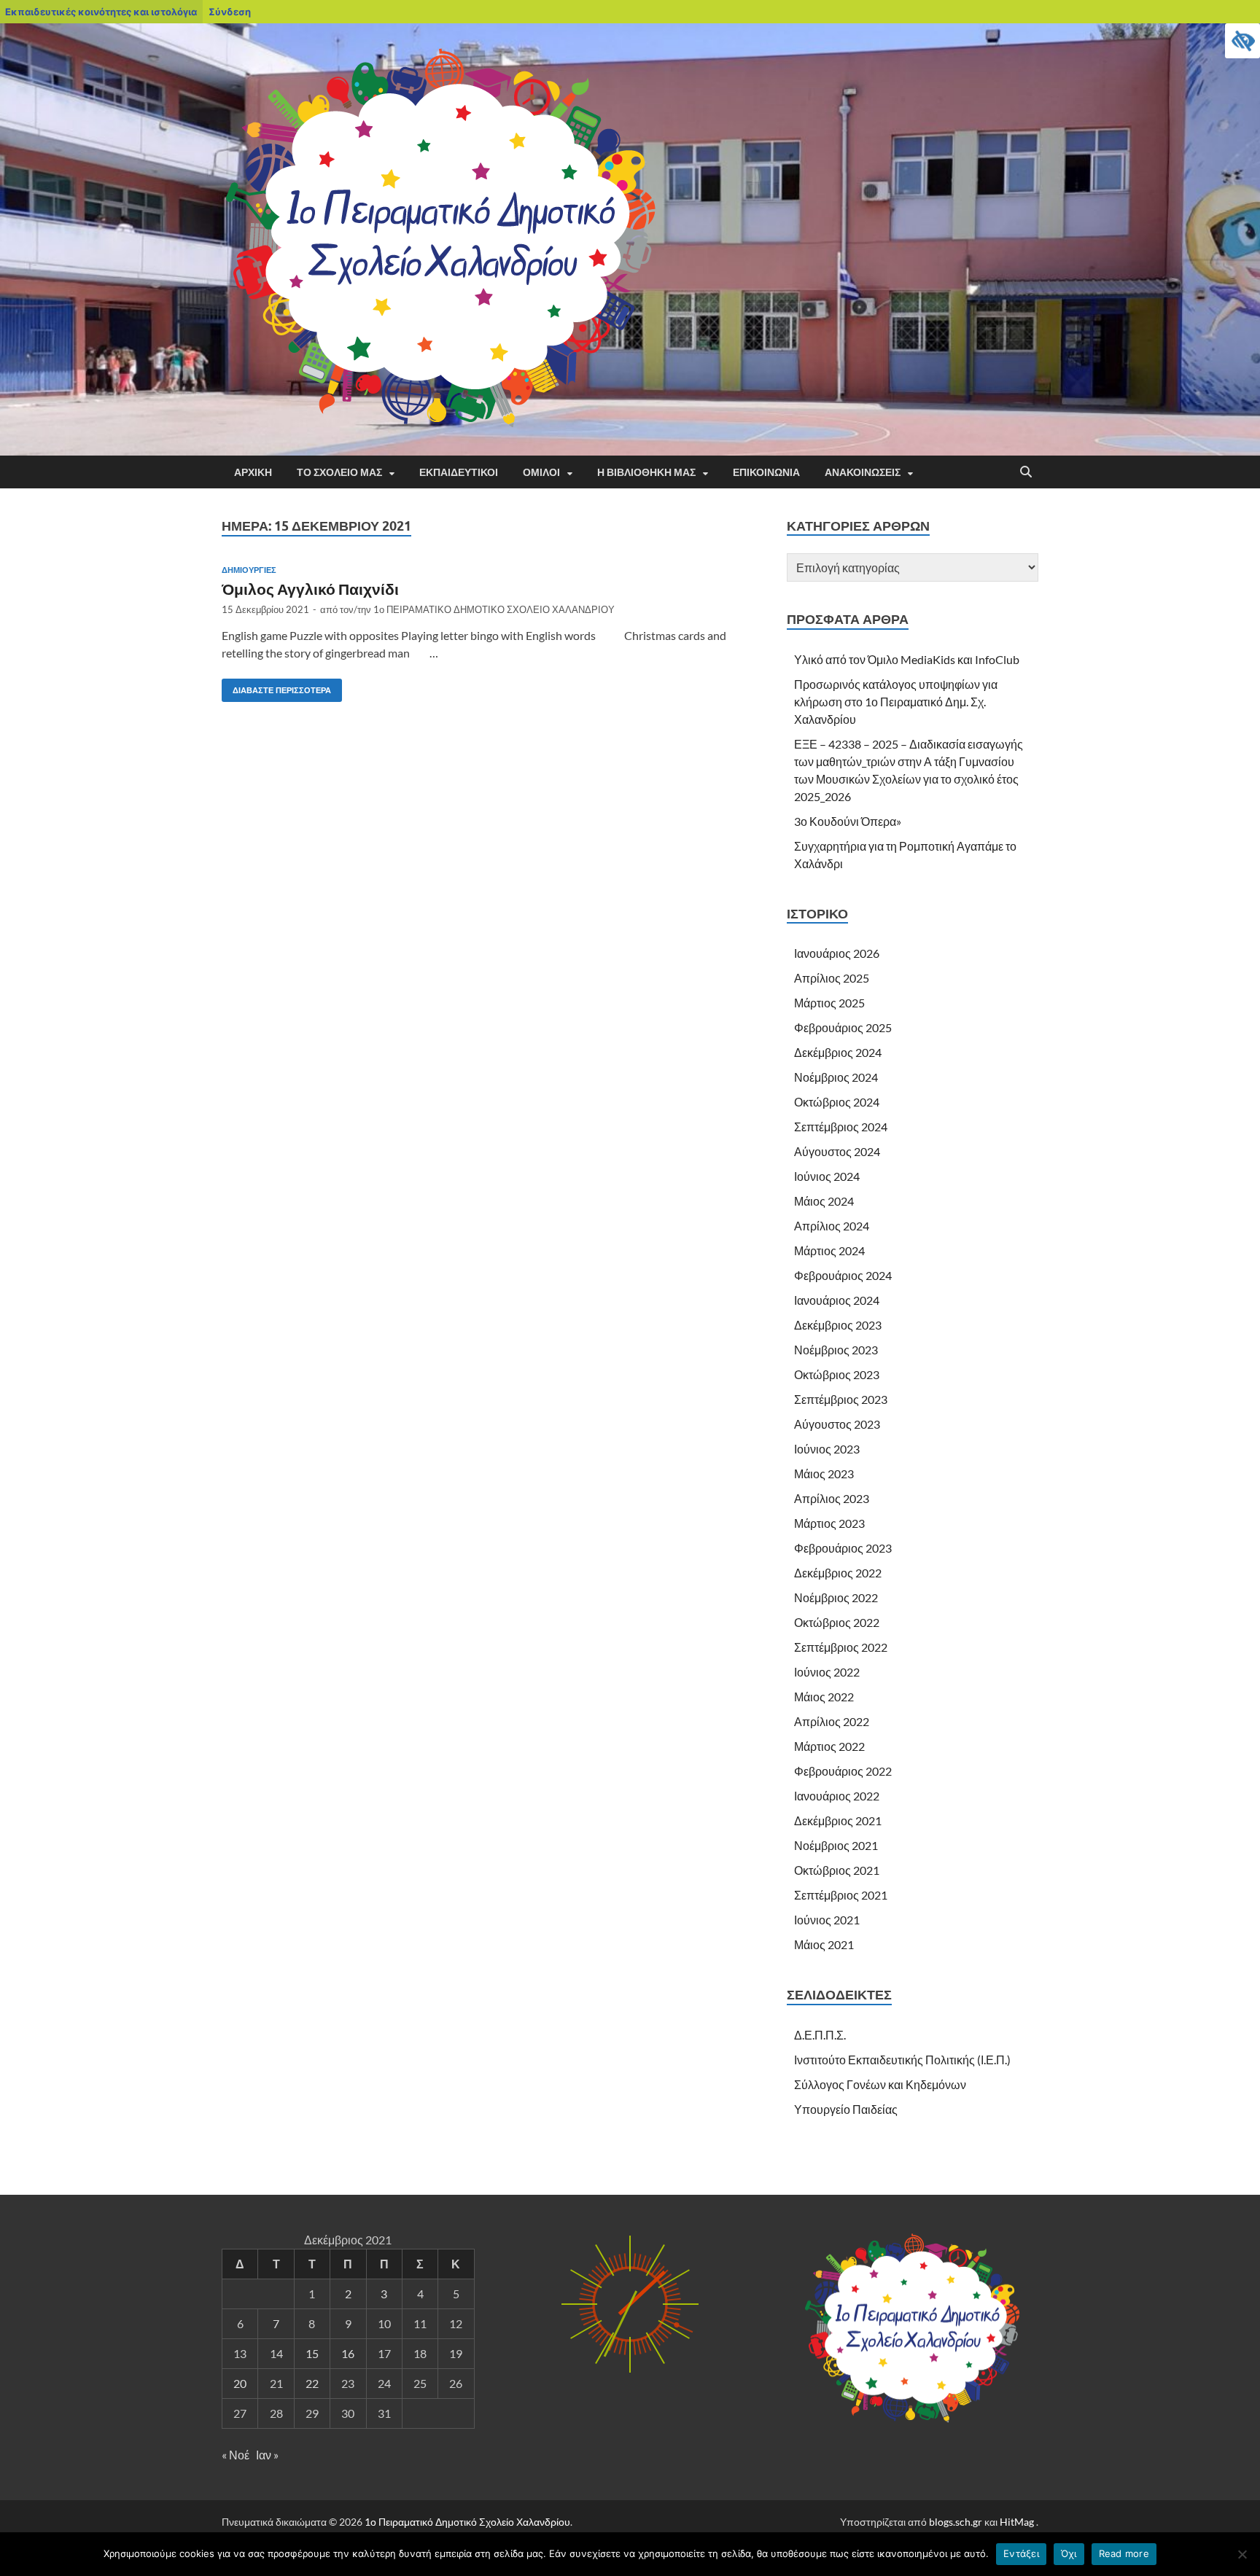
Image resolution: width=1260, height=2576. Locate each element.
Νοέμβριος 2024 (836, 1077)
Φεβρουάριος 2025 (843, 1027)
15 (312, 2353)
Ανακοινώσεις (863, 472)
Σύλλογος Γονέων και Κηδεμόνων (880, 2084)
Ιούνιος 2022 (827, 1672)
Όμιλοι (541, 472)
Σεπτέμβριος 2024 (841, 1127)
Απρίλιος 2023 (832, 1498)
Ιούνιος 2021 (827, 1920)
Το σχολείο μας (339, 472)
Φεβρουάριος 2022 (843, 1771)
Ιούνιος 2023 (827, 1449)
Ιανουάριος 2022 (837, 1796)
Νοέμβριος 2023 (836, 1350)
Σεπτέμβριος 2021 (841, 1895)
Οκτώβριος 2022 (837, 1622)
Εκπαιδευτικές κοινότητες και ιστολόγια (101, 12)
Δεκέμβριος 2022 (838, 1573)
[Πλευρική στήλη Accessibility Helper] (1242, 41)
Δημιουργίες (249, 570)
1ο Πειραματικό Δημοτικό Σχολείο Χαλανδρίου (467, 2522)
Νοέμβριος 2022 (836, 1597)
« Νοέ (236, 2455)
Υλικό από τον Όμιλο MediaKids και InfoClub (907, 659)
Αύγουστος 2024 (837, 1151)
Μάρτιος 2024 (829, 1250)
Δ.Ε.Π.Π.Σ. (820, 2035)
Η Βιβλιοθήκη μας (646, 472)
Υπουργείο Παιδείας (846, 2109)
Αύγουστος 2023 (837, 1424)
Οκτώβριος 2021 (837, 1870)
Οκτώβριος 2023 (837, 1374)
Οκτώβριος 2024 (837, 1102)
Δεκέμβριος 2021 (838, 1820)
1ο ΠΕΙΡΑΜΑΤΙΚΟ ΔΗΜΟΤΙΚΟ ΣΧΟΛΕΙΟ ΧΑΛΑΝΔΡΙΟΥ (494, 609)
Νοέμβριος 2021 (836, 1845)
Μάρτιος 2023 (829, 1523)
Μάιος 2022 (824, 1697)
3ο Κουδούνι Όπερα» (848, 821)
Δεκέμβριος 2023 (838, 1325)
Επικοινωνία (766, 472)
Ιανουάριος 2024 (837, 1300)
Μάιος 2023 (824, 1474)
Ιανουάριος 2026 (837, 953)
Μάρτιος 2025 (829, 1003)
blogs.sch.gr (956, 2522)
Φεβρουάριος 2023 (843, 1548)
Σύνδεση (230, 12)
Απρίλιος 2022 (832, 1721)
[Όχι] (1242, 2554)
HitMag (1017, 2522)
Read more (1124, 2553)
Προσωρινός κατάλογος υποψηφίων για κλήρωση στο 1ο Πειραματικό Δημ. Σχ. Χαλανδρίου (896, 702)
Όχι (1069, 2553)
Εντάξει (1021, 2553)
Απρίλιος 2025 (832, 978)
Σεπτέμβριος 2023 (841, 1399)
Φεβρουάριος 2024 (843, 1275)
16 (348, 2353)
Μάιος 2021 (824, 1944)
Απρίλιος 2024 (832, 1226)
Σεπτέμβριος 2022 (841, 1647)
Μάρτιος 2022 (829, 1746)
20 (240, 2383)
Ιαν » (267, 2455)
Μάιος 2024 (824, 1201)
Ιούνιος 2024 (827, 1176)
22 (312, 2383)
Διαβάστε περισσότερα (276, 687)
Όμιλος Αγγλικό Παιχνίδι (310, 589)
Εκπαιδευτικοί (459, 472)
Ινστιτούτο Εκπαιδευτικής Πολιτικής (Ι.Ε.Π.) (902, 2060)
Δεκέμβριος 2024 (838, 1052)
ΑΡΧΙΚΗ (253, 472)
